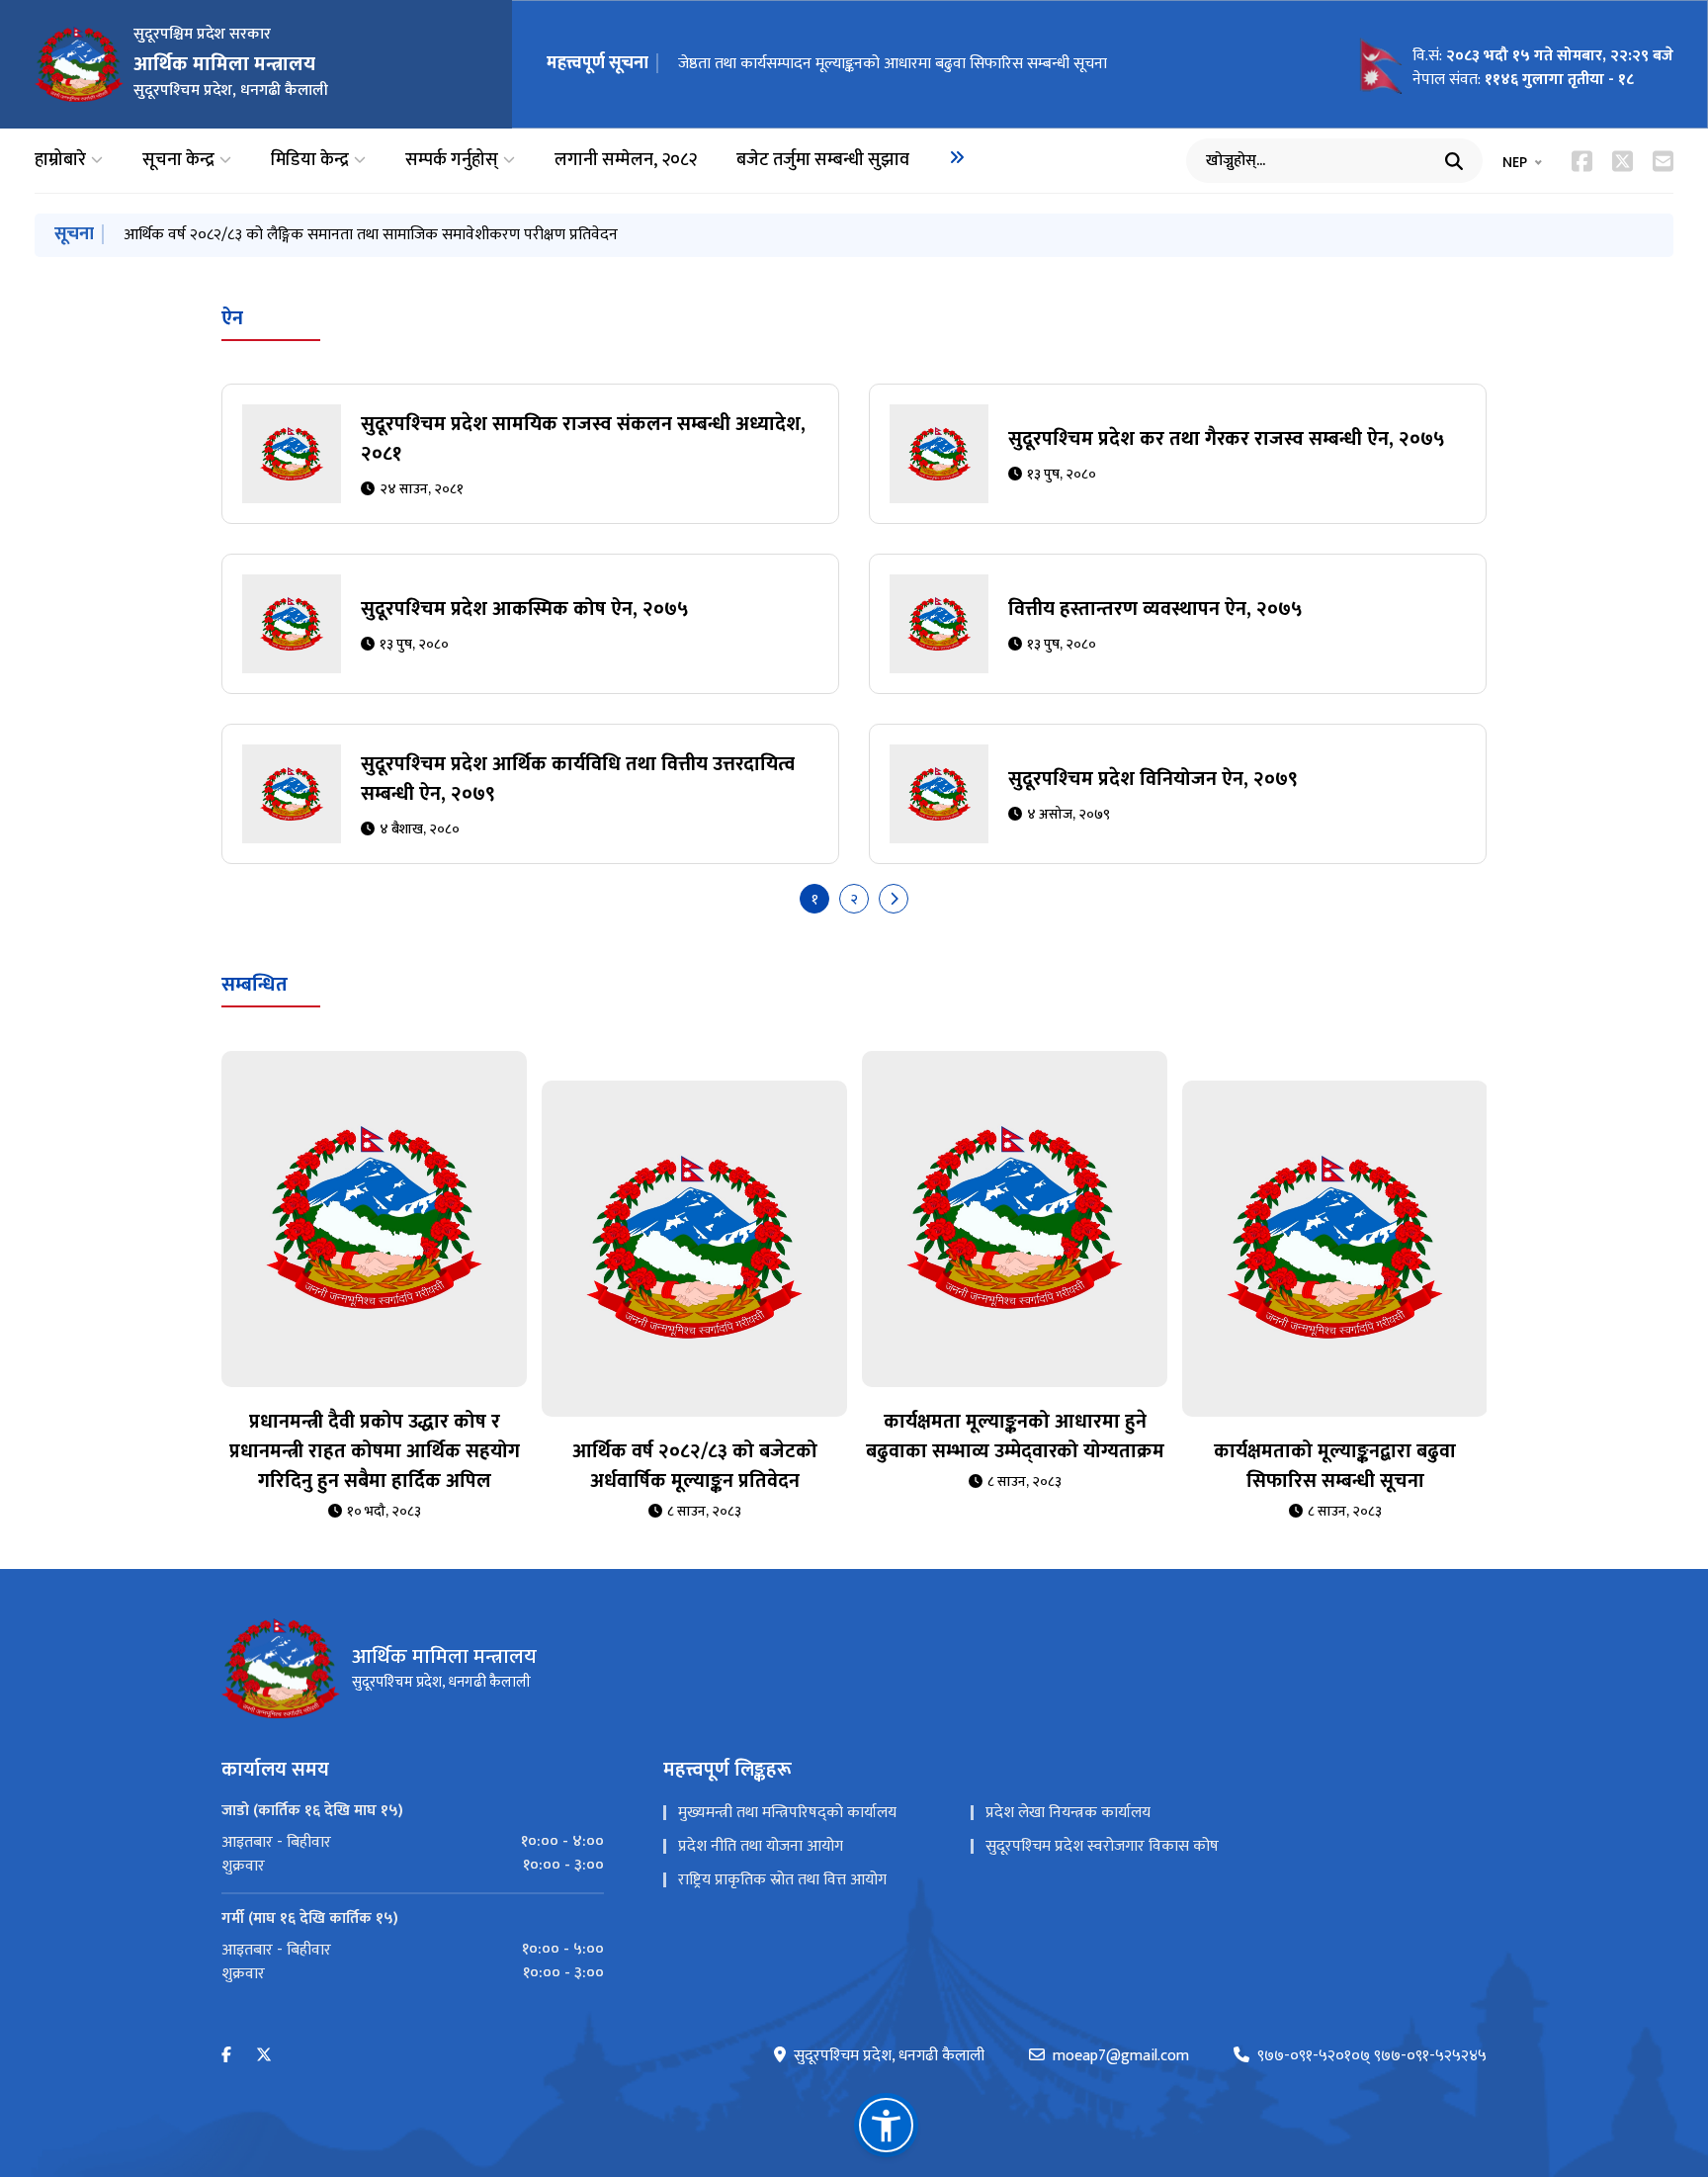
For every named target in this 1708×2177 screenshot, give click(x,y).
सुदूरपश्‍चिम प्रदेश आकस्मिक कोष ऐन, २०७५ (525, 609)
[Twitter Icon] (1623, 161)
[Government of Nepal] (79, 64)
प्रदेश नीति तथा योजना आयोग (761, 1846)
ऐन (232, 318)
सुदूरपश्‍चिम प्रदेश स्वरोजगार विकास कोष (1102, 1846)
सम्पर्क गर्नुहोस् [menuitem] (452, 161)
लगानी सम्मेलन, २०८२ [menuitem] (626, 161)
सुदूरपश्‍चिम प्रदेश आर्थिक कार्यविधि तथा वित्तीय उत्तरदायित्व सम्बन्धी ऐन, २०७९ (578, 779)
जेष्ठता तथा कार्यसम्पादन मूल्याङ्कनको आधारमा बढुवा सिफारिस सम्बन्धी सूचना (338, 235)
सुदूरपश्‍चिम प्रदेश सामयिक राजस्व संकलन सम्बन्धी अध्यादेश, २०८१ (583, 439)
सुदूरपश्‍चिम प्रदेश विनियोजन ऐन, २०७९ (1153, 779)
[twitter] (264, 2056)
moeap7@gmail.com (1121, 2056)
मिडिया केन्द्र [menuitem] (310, 161)
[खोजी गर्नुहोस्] (1454, 161)
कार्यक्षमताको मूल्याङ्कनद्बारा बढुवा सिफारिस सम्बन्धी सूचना (841, 64)
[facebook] (226, 2056)
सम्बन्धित (255, 985)
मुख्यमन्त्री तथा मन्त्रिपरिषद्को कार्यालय (787, 1813)
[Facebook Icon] (1582, 161)
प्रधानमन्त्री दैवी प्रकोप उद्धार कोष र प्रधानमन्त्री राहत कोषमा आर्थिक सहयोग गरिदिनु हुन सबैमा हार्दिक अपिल (375, 1451)
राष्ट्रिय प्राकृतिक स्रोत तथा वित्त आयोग (782, 1880)
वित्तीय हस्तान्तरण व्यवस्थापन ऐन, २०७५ (1155, 609)
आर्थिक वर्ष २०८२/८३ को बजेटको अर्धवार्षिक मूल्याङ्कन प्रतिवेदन (695, 1466)
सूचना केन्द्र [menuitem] (178, 161)
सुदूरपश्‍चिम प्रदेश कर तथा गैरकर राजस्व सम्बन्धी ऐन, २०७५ (1227, 439)
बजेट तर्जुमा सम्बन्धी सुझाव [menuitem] (823, 161)
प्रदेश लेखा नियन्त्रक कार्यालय (1068, 1813)
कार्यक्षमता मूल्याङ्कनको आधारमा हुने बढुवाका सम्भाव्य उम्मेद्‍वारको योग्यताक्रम (1015, 1437)
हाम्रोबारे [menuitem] (60, 161)
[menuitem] (957, 157)
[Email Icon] (1663, 161)
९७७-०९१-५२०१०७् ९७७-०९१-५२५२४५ (1372, 2056)
